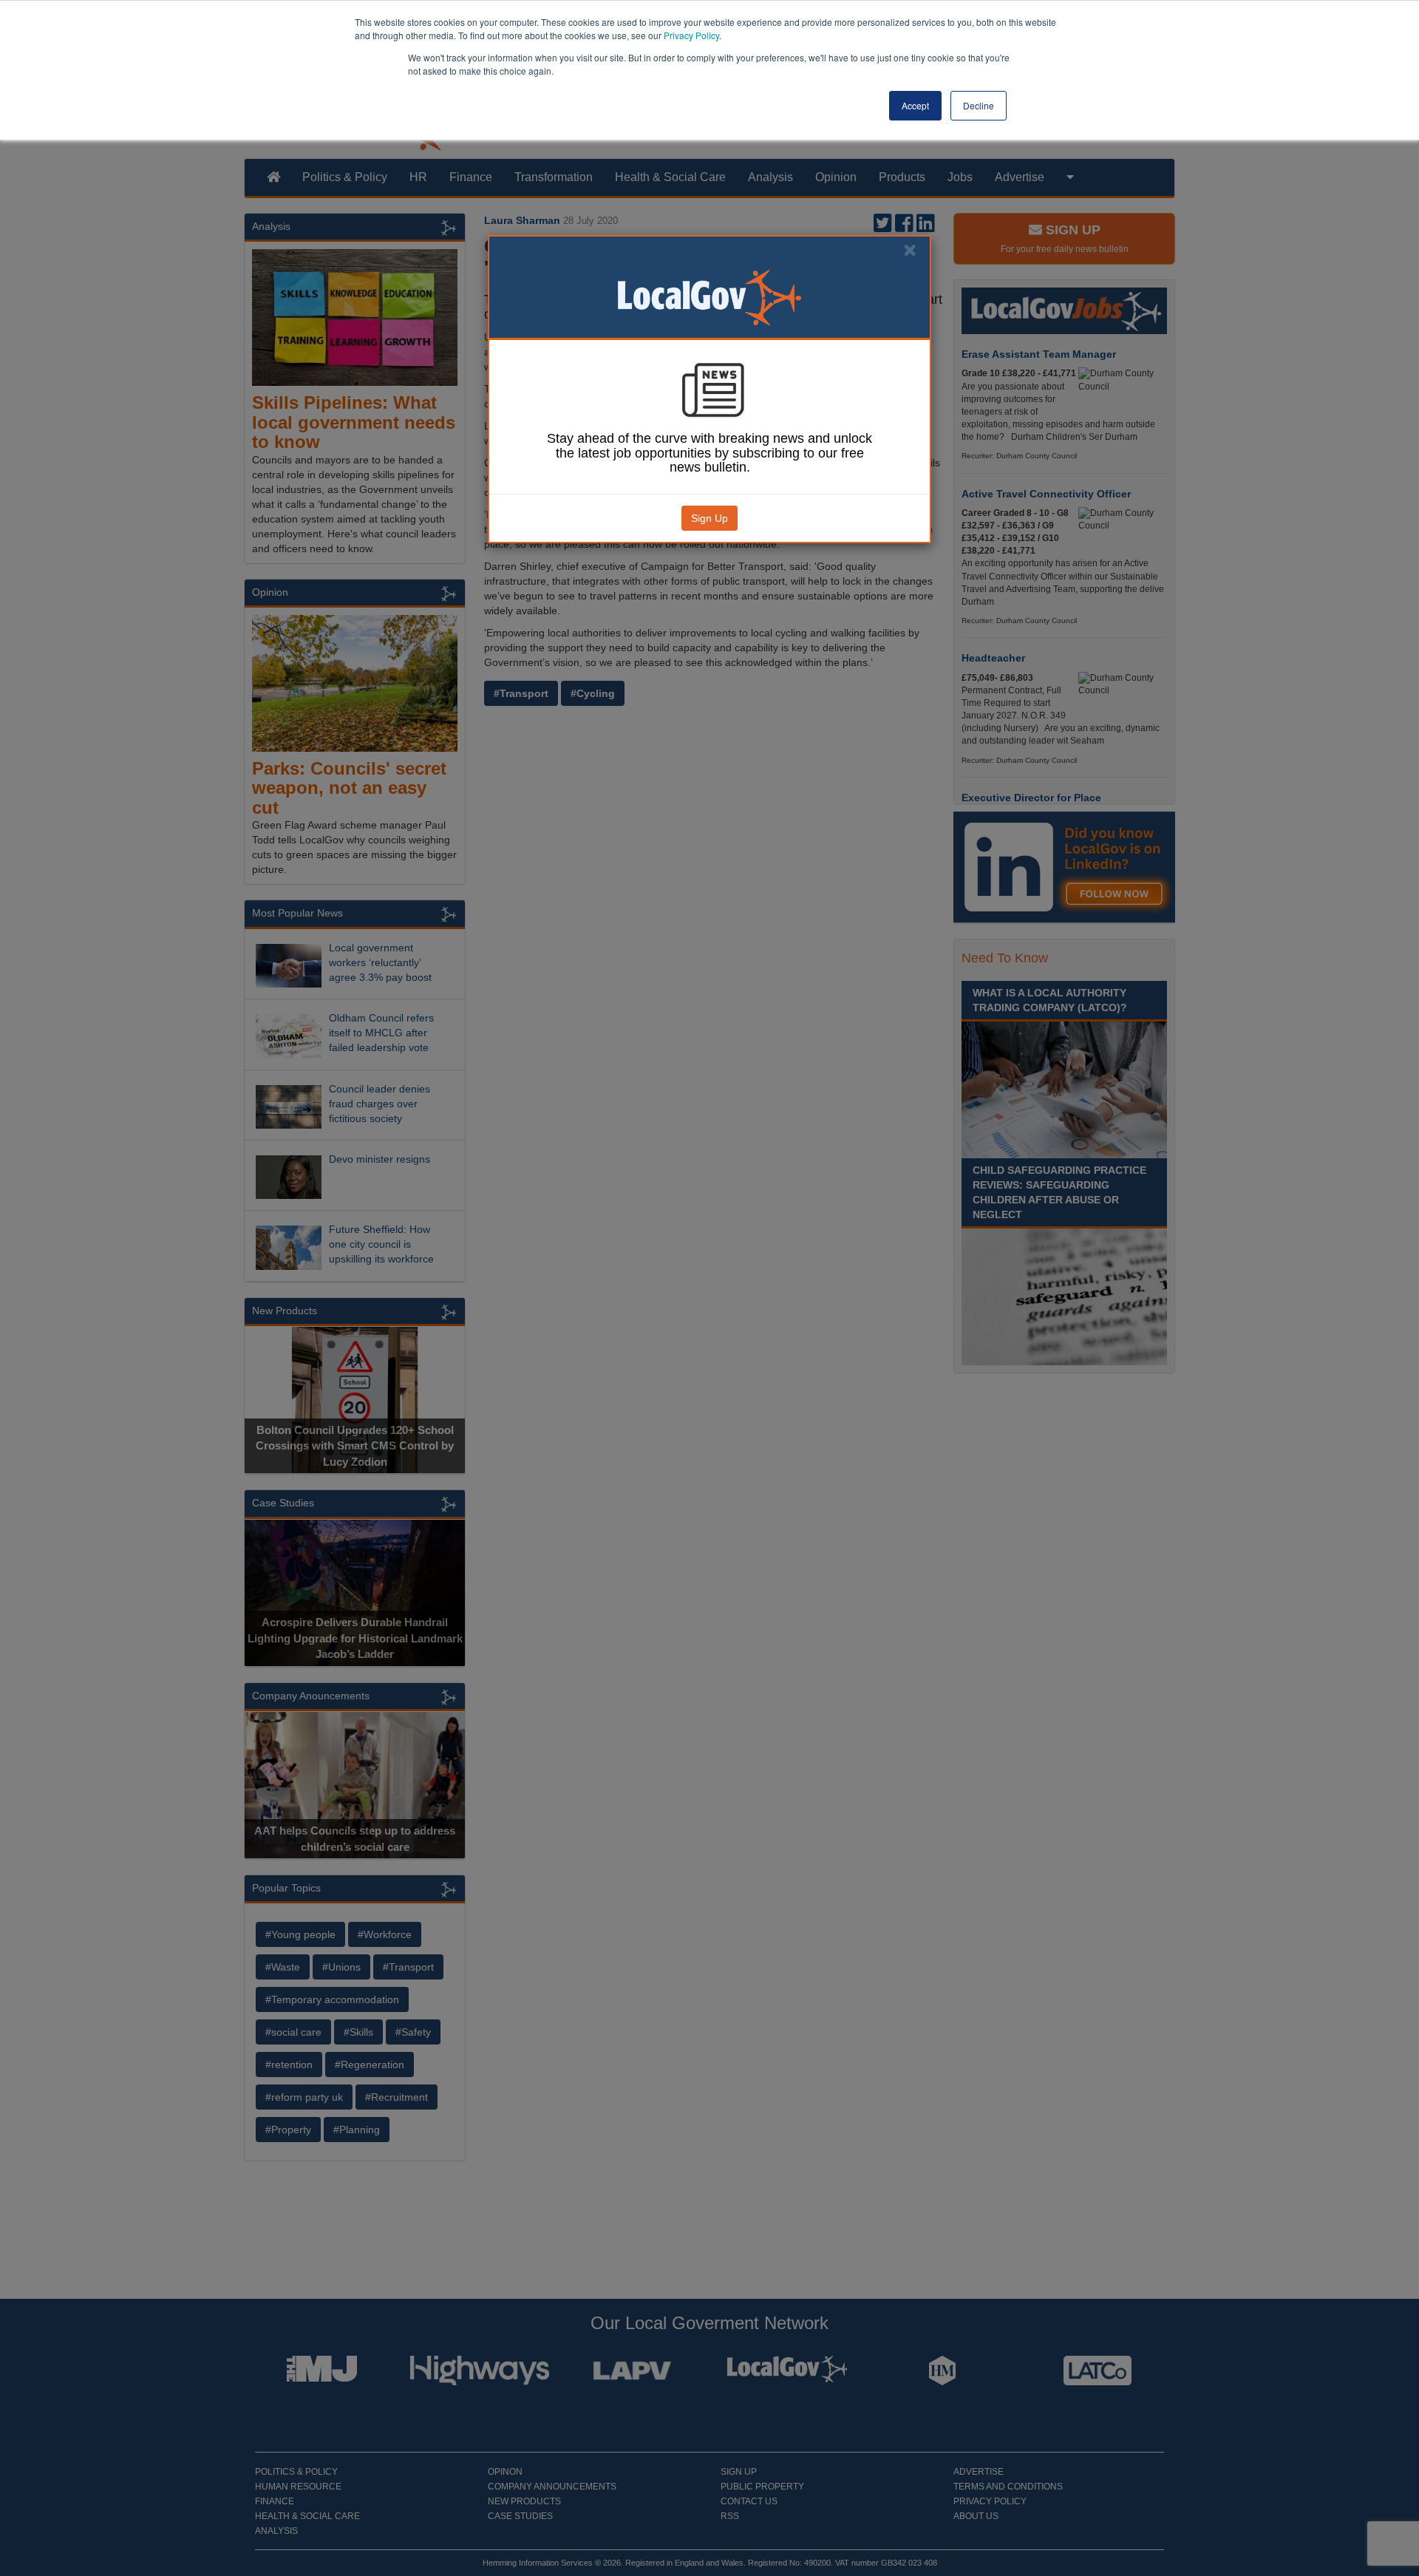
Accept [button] (915, 105)
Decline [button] (979, 105)
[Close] (910, 250)
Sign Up (709, 518)
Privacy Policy (691, 35)
